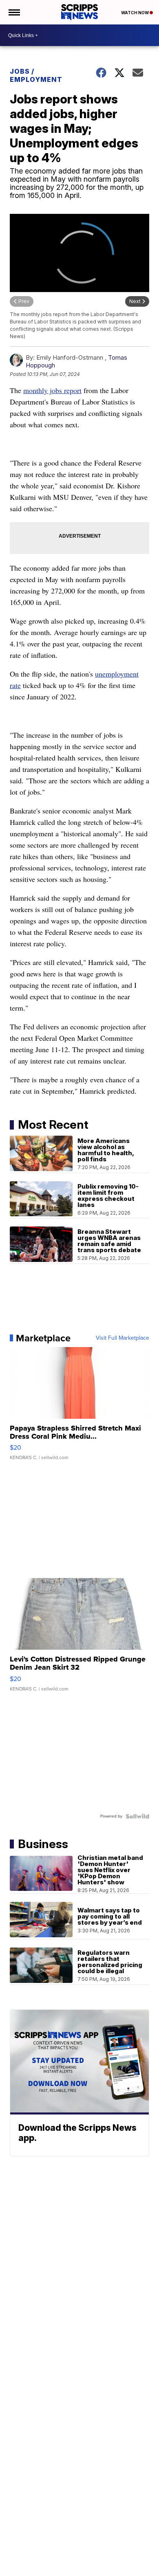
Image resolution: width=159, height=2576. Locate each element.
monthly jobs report (52, 390)
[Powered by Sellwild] (137, 1816)
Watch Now (135, 13)
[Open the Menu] (14, 12)
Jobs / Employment (36, 75)
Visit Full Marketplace (123, 1338)
